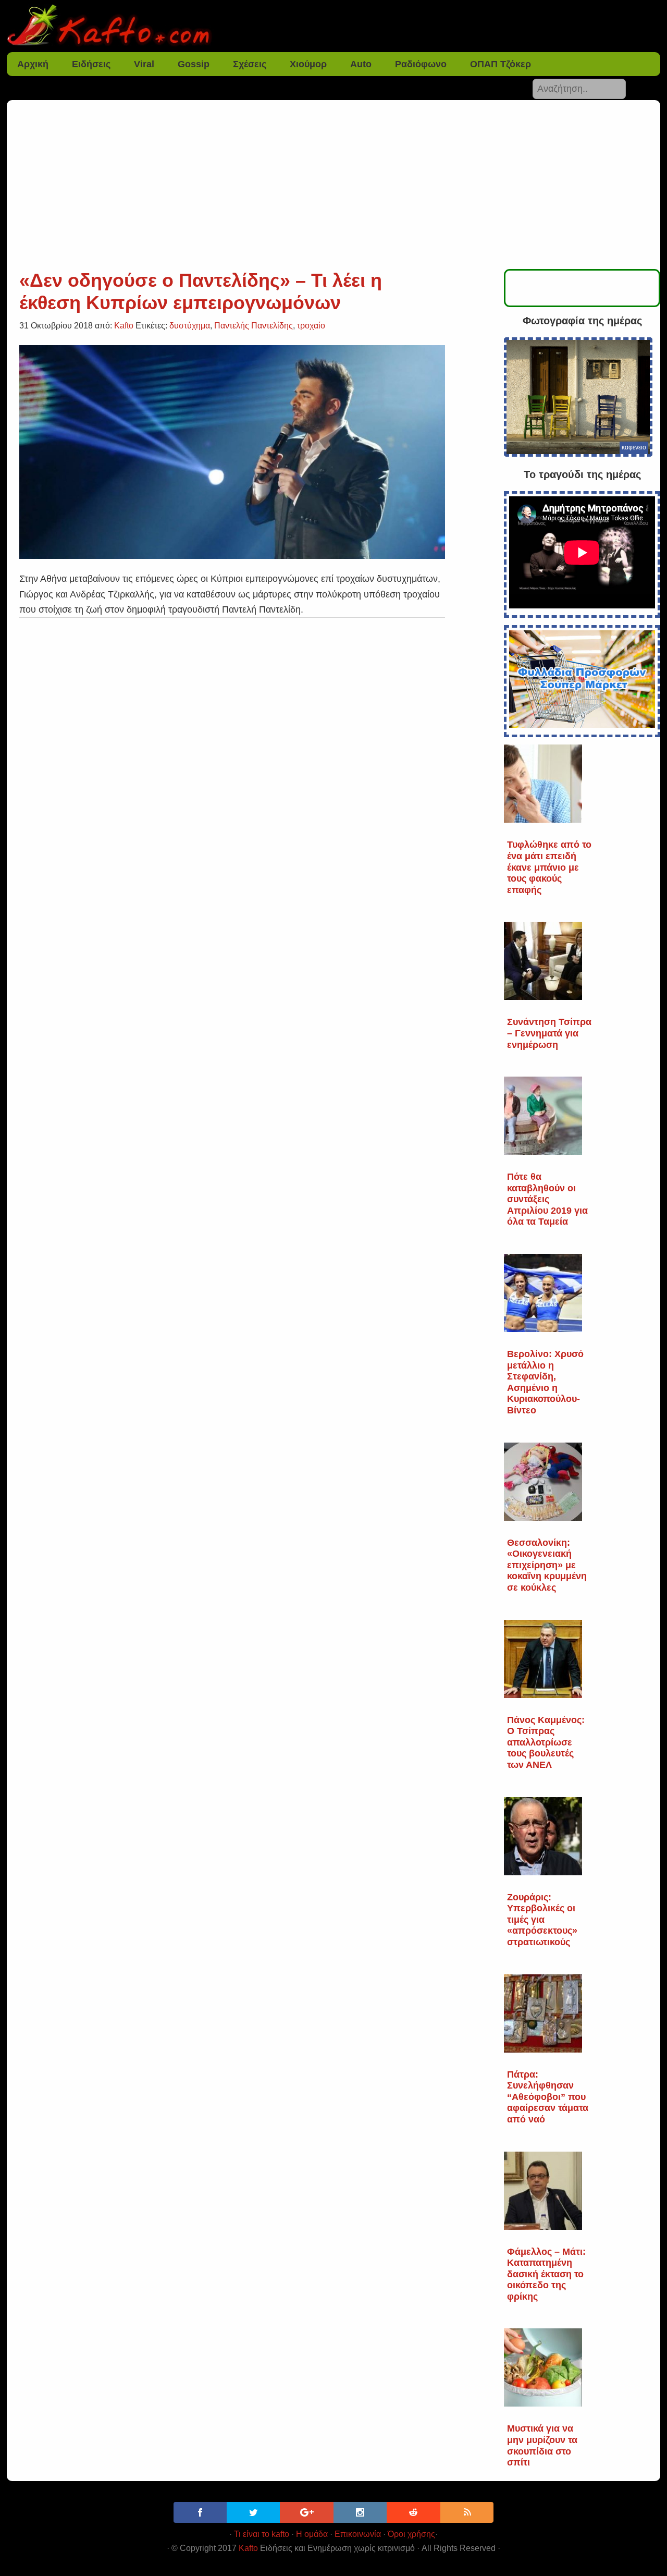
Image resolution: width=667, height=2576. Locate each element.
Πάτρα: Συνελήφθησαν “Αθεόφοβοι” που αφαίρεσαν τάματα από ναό (548, 2097)
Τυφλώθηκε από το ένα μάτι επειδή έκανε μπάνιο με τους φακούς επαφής (549, 867)
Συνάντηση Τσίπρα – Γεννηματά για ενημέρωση (549, 1033)
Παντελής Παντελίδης (254, 326)
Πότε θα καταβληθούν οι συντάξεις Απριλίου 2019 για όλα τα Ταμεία (547, 1199)
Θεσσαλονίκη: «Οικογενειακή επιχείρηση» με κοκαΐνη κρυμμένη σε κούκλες (547, 1565)
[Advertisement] (333, 191)
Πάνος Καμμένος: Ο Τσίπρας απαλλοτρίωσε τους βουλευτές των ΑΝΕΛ (546, 1742)
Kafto (248, 2548)
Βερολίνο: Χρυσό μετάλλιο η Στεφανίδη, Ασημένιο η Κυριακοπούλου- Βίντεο (545, 1382)
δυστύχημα (190, 326)
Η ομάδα (312, 2534)
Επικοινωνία (358, 2534)
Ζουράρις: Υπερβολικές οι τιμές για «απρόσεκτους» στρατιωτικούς (542, 1920)
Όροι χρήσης (411, 2534)
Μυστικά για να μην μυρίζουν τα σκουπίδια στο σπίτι (542, 2445)
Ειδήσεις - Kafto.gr (333, 26)
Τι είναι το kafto (262, 2534)
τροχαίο (311, 326)
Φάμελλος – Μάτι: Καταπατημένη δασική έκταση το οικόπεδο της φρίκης (546, 2274)
